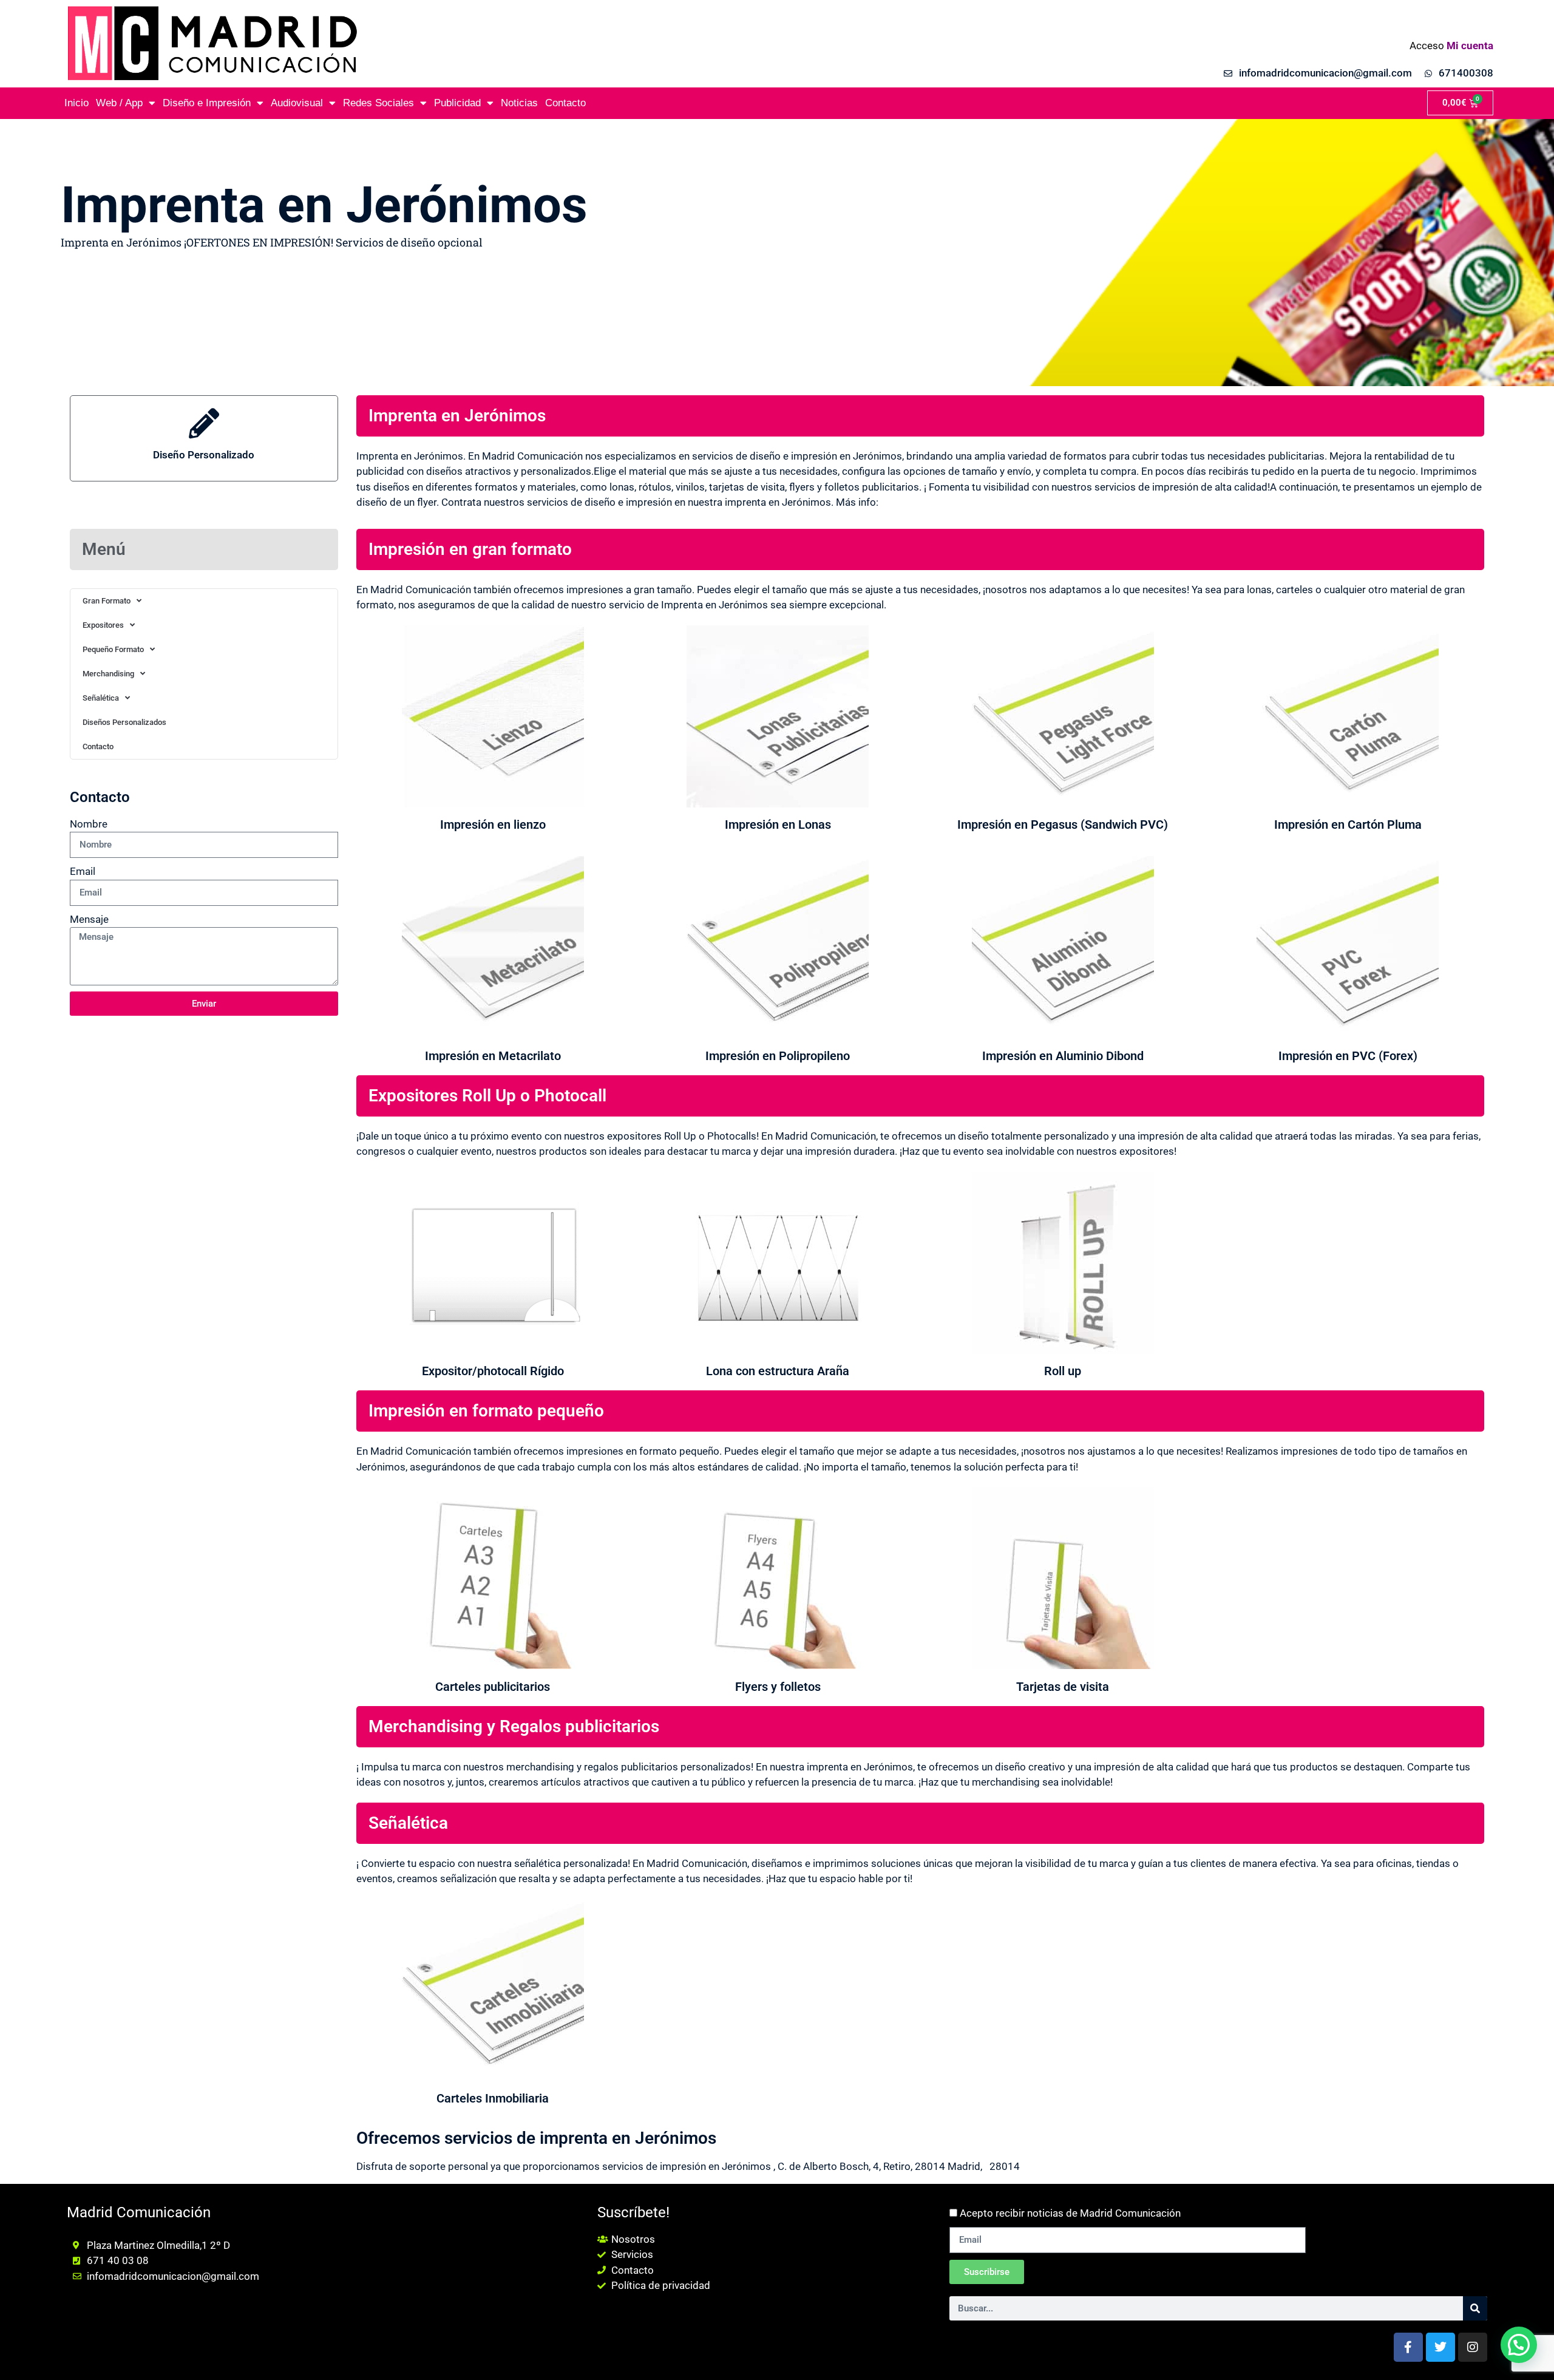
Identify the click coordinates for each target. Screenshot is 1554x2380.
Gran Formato (107, 601)
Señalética (101, 698)
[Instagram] (1473, 2347)
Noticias (519, 103)
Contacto (565, 103)
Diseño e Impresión (207, 103)
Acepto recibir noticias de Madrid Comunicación (1070, 2213)
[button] (1519, 2345)
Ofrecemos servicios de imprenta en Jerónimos (536, 2138)
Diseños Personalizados (124, 722)
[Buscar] (1475, 2308)
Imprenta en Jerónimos (457, 416)
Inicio (76, 103)
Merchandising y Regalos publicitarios (514, 1726)
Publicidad (457, 103)
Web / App (119, 103)
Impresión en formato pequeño (486, 1411)
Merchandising (108, 674)
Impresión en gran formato (470, 549)
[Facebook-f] (1408, 2347)
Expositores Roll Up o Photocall (487, 1096)
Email (83, 871)
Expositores (103, 625)
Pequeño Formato (113, 649)
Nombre (89, 824)
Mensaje (89, 919)
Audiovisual (297, 103)
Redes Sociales (378, 103)
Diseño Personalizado (204, 455)
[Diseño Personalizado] (204, 423)
